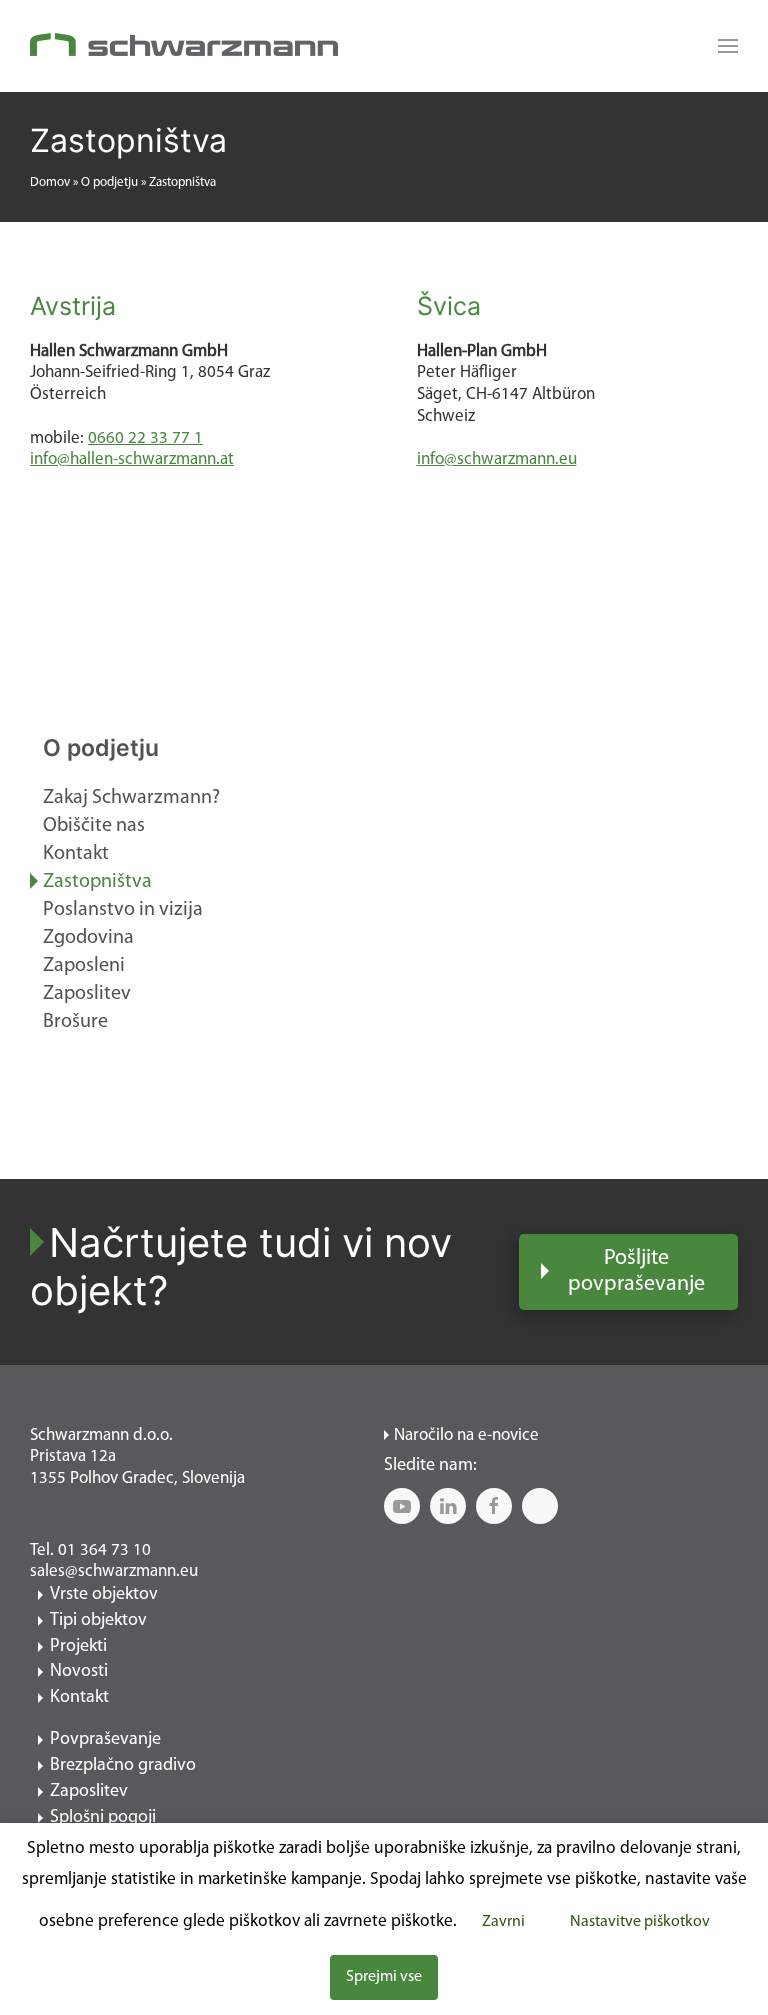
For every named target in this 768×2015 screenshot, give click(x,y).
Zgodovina (88, 938)
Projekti (78, 1647)
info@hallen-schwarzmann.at (132, 459)
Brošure (75, 1022)
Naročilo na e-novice (466, 1435)
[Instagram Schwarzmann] (540, 1506)
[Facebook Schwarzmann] (494, 1506)
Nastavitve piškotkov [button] (640, 1922)
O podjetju (109, 182)
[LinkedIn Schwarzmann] (448, 1506)
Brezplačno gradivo (123, 1766)
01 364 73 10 (104, 1550)
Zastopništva (97, 882)
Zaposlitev (87, 994)
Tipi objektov (98, 1621)
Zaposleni (84, 966)
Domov (50, 182)
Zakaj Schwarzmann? (131, 798)
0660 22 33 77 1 (145, 438)
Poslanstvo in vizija (123, 910)
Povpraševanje (105, 1740)
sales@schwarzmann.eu (114, 1571)
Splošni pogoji (103, 1818)
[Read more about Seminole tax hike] (723, 46)
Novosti (79, 1672)
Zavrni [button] (503, 1922)
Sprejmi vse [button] (384, 1977)
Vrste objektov (104, 1595)
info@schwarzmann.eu (497, 459)
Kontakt (76, 854)
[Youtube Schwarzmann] (402, 1506)
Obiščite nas (94, 826)
